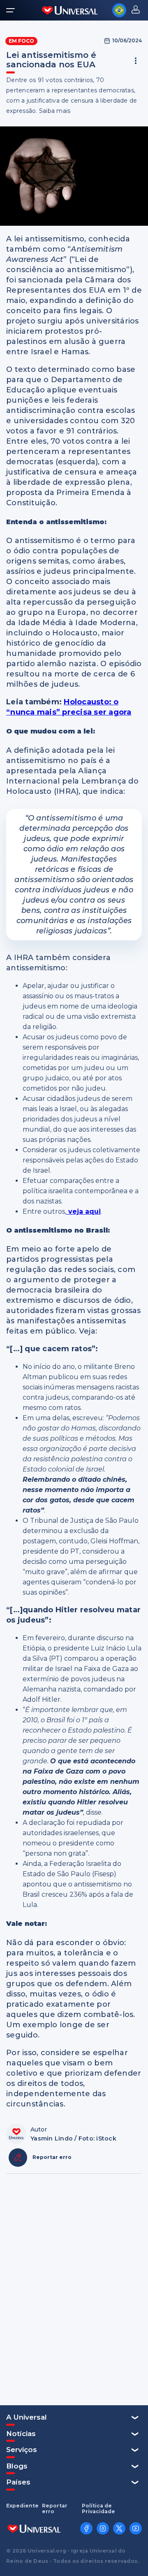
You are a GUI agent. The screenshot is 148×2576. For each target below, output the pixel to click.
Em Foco (21, 41)
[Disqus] (74, 2289)
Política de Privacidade (98, 2509)
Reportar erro (55, 2509)
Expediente (22, 2506)
